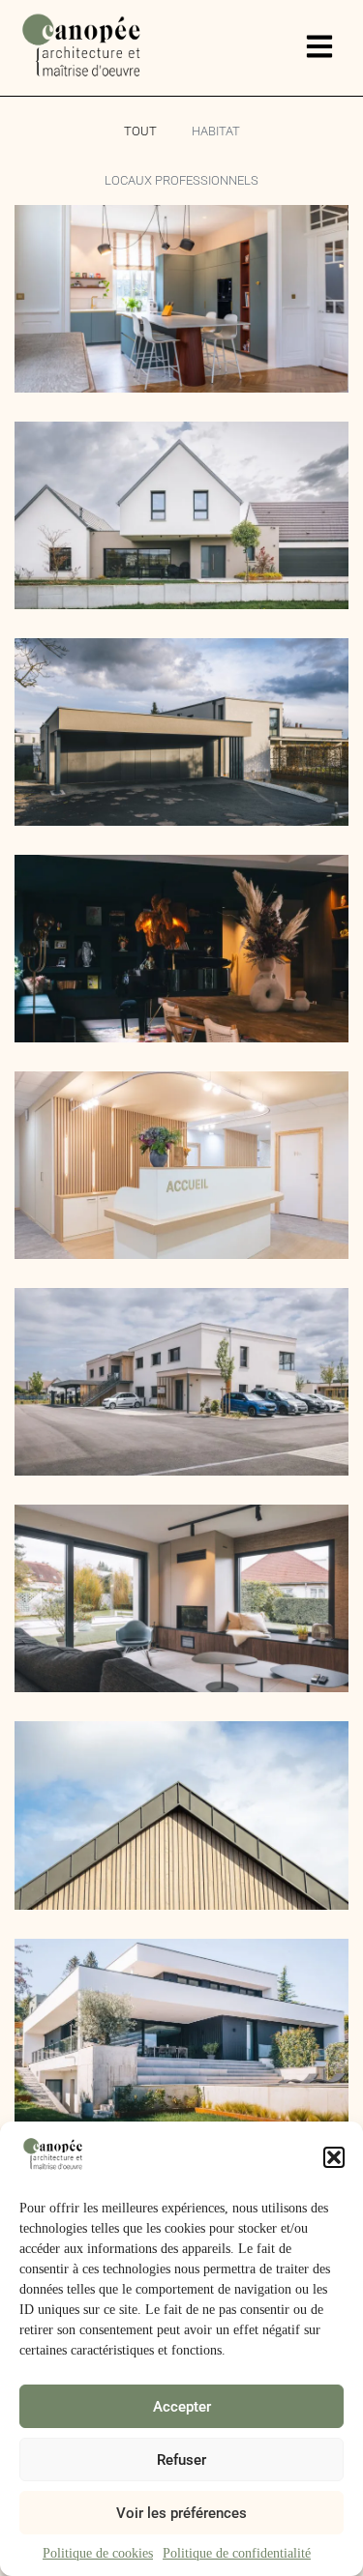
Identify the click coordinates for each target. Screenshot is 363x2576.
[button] (334, 2157)
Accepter (182, 2407)
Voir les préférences (181, 2513)
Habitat (216, 131)
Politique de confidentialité (237, 2553)
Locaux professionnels (181, 180)
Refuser (181, 2460)
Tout (140, 131)
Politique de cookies (98, 2553)
